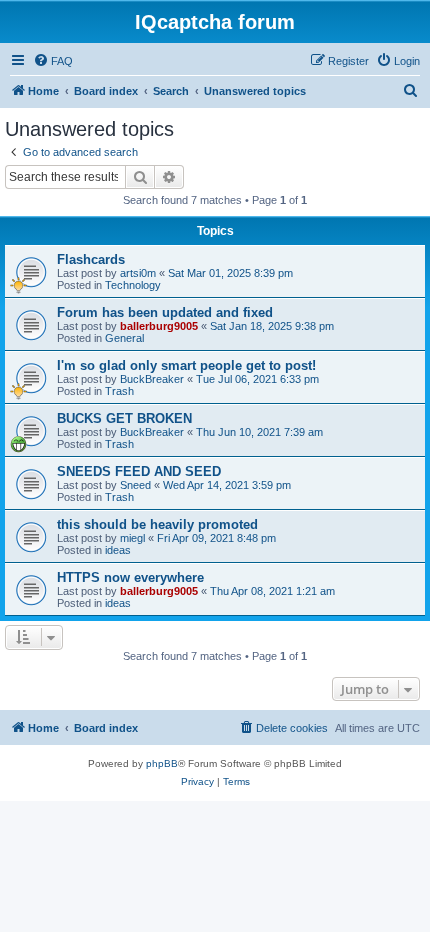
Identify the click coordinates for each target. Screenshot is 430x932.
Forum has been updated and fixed (165, 312)
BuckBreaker (152, 379)
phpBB (162, 763)
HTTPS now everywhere (130, 577)
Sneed (135, 485)
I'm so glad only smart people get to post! (186, 365)
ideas (118, 550)
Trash (119, 391)
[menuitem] (53, 61)
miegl (132, 538)
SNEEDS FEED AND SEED (139, 471)
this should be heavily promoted (157, 524)
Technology (133, 285)
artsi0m (138, 273)
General (124, 338)
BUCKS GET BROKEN (124, 418)
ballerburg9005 (159, 326)
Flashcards (91, 259)
